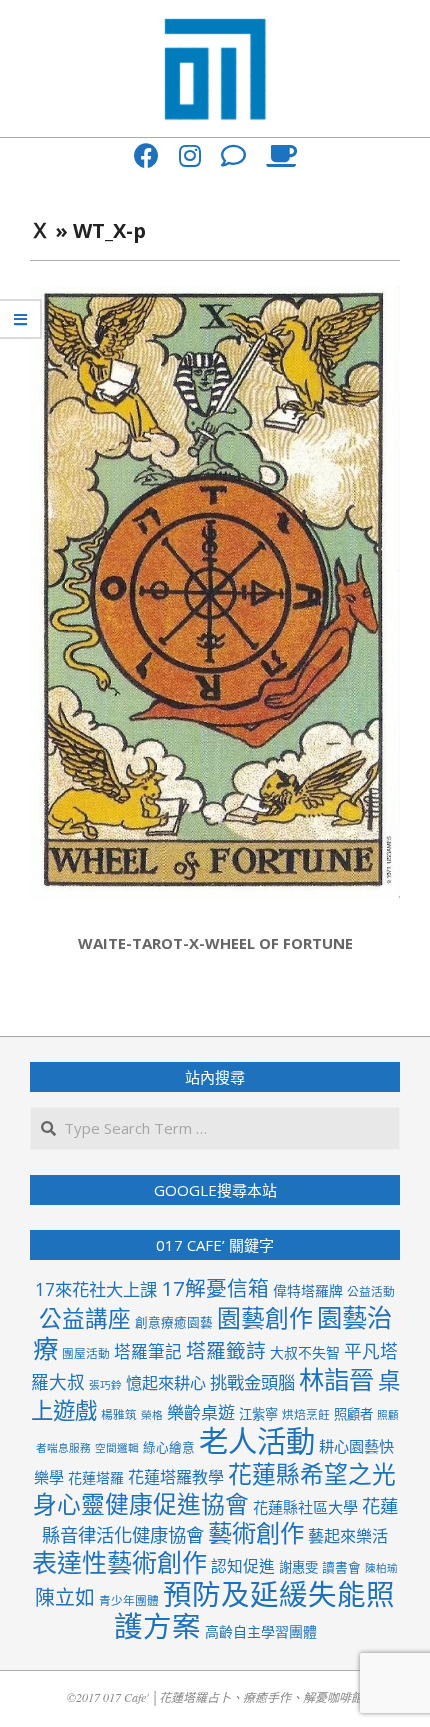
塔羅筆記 (148, 1351)
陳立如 (65, 1597)
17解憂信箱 (215, 1288)
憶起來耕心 (166, 1383)
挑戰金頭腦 (252, 1382)
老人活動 (257, 1441)
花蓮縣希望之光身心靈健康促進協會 (215, 1489)
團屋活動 (86, 1353)
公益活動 (371, 1291)
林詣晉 (336, 1379)
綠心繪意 (169, 1447)
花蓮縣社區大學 (305, 1507)
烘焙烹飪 (306, 1414)
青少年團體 (129, 1600)
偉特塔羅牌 (308, 1290)
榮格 (152, 1415)
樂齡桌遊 (201, 1412)
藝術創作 (256, 1532)
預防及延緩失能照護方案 (255, 1610)
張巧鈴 (105, 1385)
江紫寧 (258, 1414)
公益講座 (85, 1318)
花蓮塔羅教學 (176, 1477)
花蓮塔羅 (96, 1477)
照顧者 (353, 1414)
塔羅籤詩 (226, 1350)
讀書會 (341, 1567)
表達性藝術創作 (119, 1562)
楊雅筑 (119, 1414)
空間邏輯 (117, 1448)
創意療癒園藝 (174, 1322)
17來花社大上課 (96, 1289)
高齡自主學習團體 (261, 1631)
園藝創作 (265, 1317)
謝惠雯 (298, 1567)
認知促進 (243, 1566)
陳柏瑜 (381, 1568)
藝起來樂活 (348, 1536)
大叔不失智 (305, 1352)
